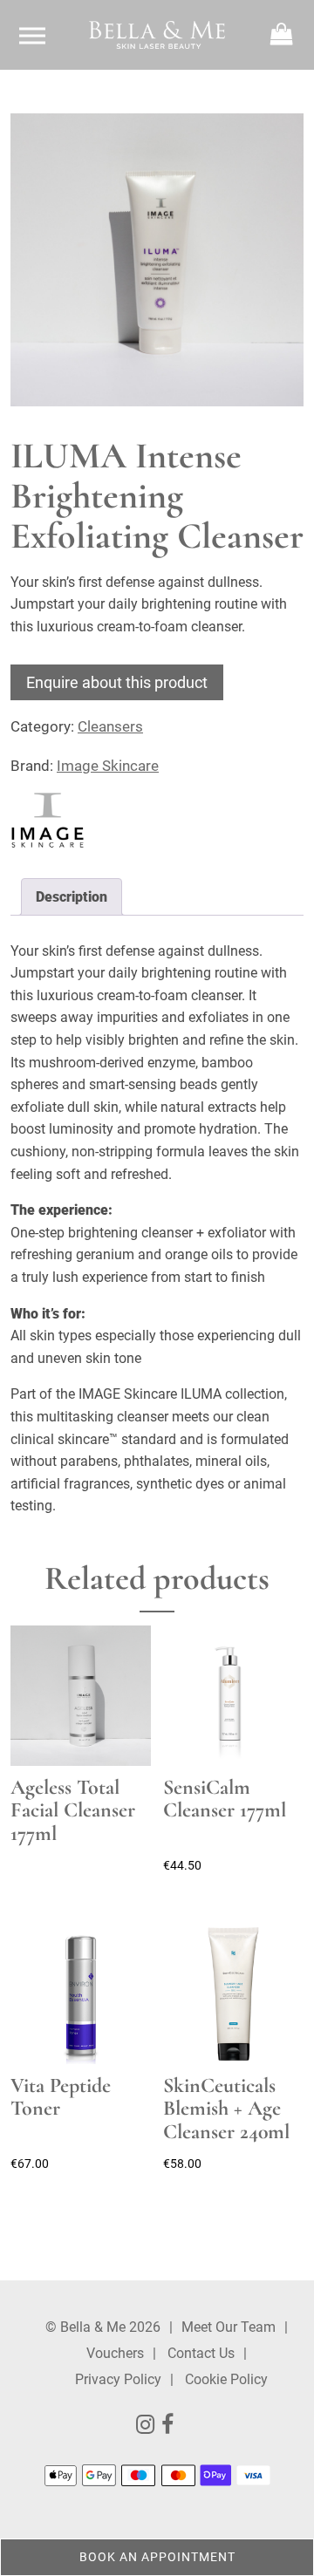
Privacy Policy (118, 2379)
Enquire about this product (117, 682)
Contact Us (201, 2353)
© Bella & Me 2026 (103, 2327)
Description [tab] (72, 897)
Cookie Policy (226, 2379)
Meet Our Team (229, 2327)
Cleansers (110, 726)
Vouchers (115, 2353)
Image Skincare (108, 766)
